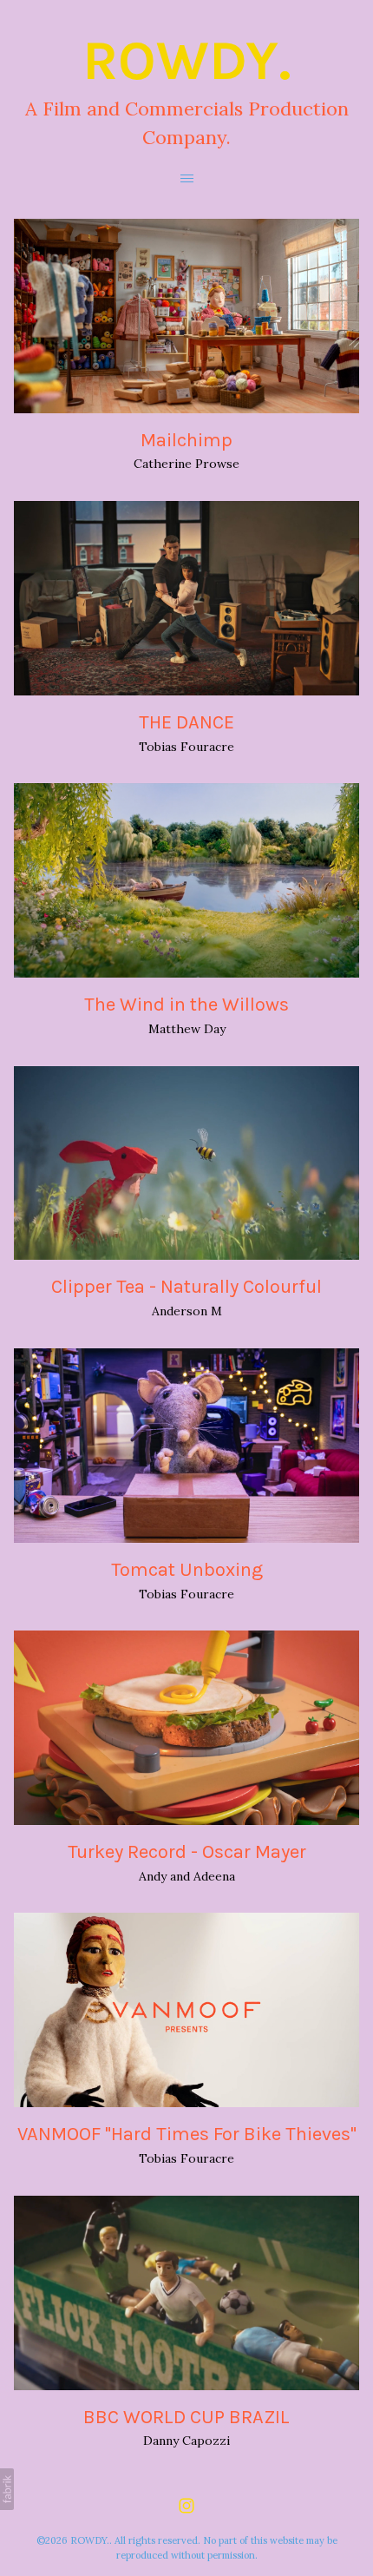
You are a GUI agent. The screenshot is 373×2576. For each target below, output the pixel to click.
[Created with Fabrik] (7, 2489)
